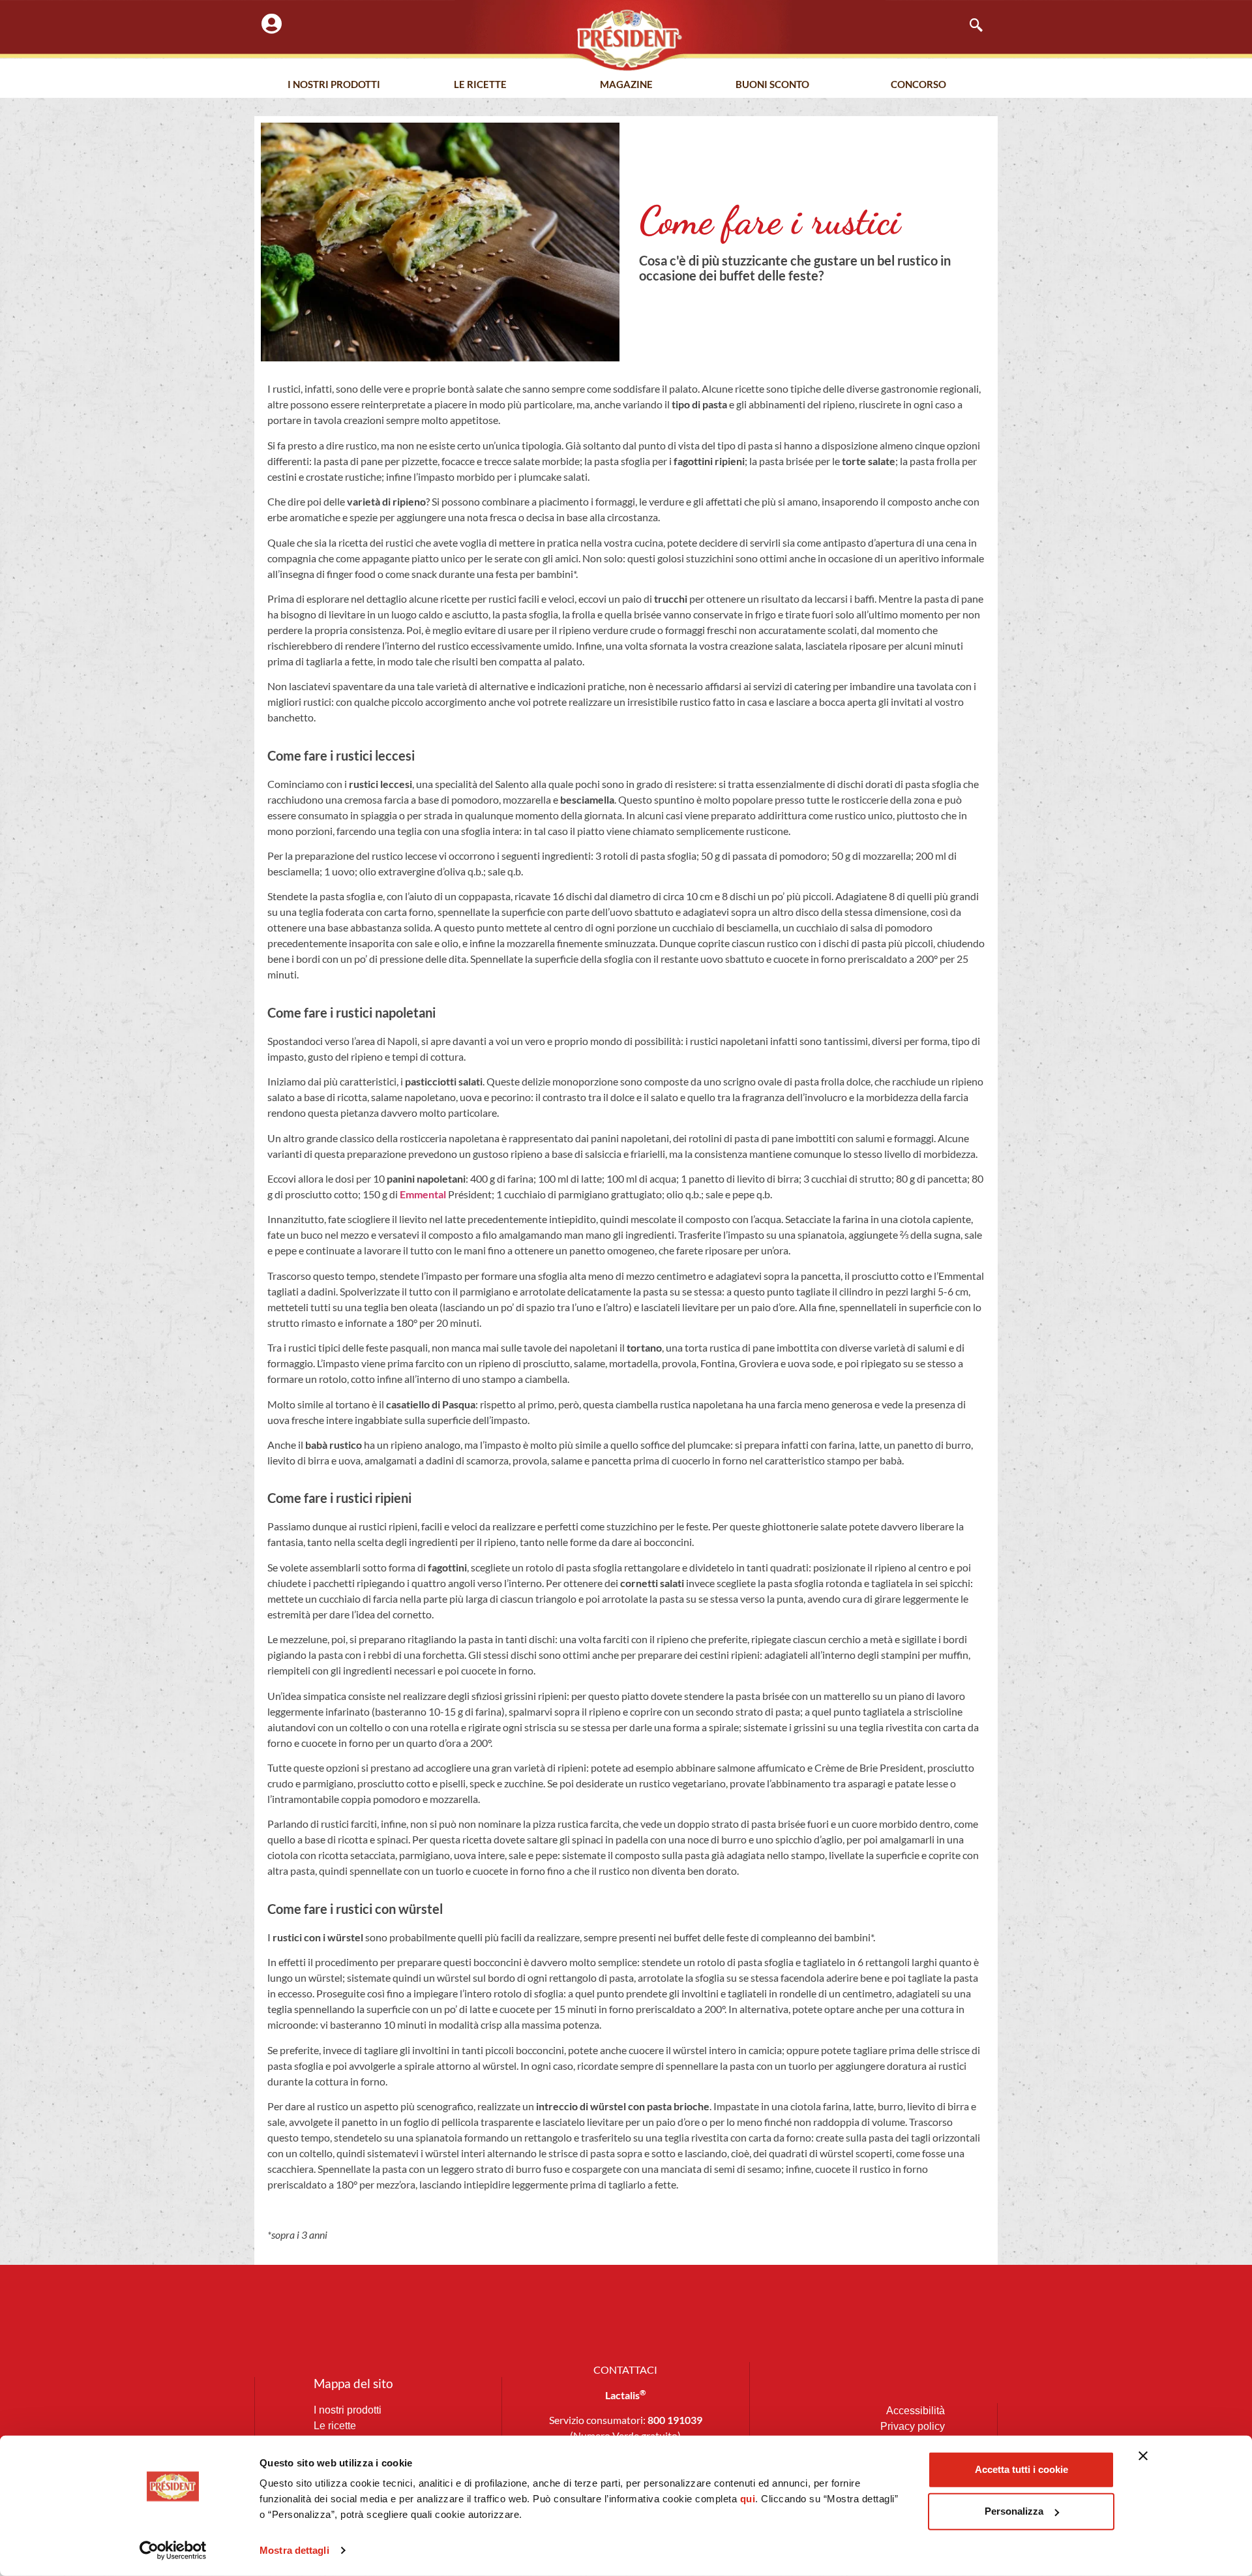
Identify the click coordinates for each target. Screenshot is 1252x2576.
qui (748, 2499)
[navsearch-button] (970, 26)
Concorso (918, 84)
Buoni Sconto (772, 84)
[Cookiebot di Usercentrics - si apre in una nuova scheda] (173, 2551)
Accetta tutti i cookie (1021, 2469)
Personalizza (1014, 2511)
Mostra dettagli (294, 2550)
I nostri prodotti (334, 84)
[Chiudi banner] (1143, 2456)
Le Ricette (480, 84)
